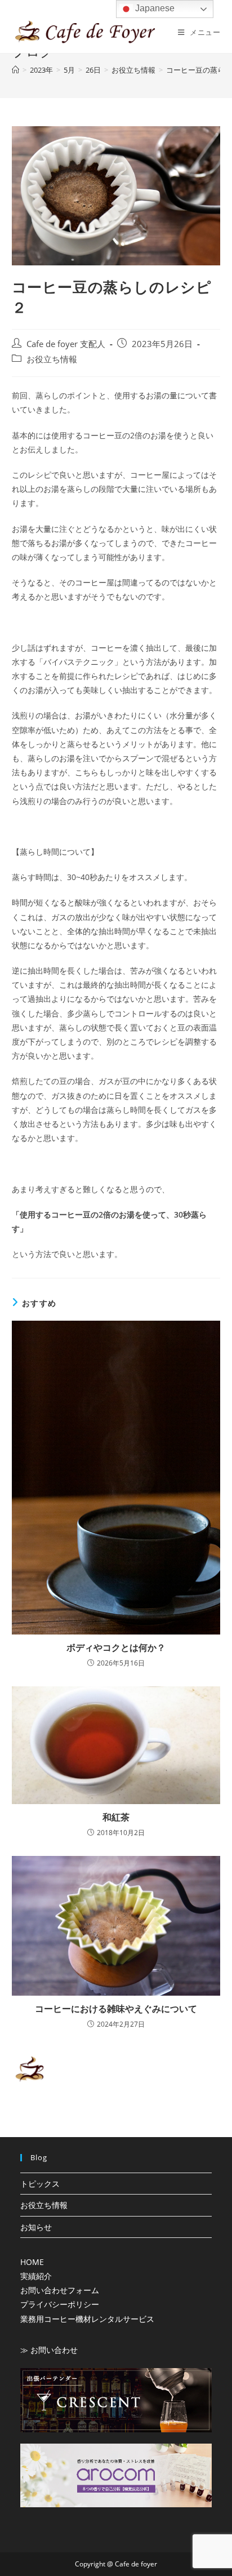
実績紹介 (36, 2276)
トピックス (40, 2184)
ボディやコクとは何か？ (116, 1647)
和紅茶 (116, 1817)
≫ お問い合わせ (49, 2350)
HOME (32, 2262)
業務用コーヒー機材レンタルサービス (87, 2319)
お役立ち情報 (52, 359)
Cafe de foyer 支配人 (66, 344)
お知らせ (36, 2227)
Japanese (154, 8)
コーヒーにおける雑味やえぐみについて (116, 2009)
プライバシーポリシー (60, 2304)
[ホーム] (15, 70)
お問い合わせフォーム (60, 2290)
